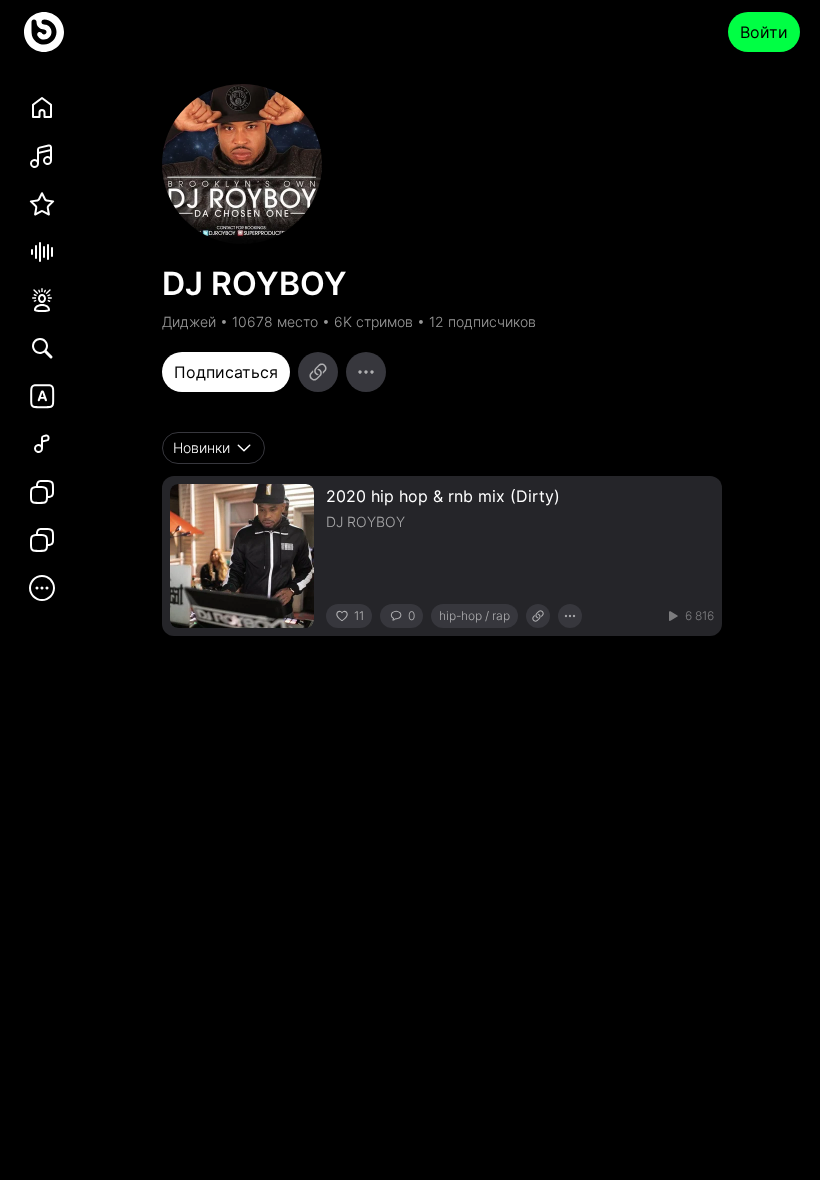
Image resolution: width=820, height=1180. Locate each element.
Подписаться (226, 372)
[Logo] (44, 32)
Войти (764, 32)
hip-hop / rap (474, 615)
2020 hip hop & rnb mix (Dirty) (443, 496)
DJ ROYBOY (365, 521)
